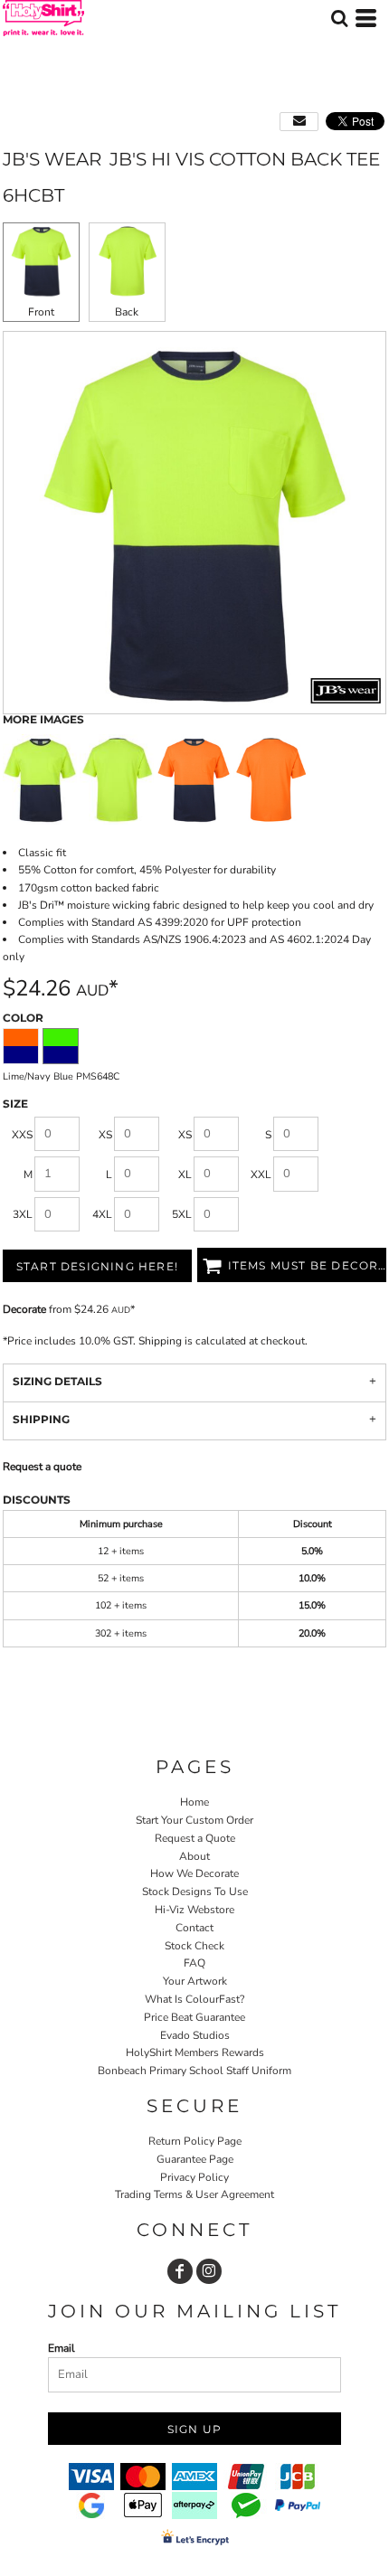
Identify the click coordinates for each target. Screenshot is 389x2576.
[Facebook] (180, 2271)
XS (105, 1135)
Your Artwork (195, 1981)
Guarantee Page (195, 2159)
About (194, 1856)
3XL (23, 1214)
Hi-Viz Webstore (194, 1910)
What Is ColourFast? (194, 1999)
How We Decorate (194, 1873)
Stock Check (194, 1946)
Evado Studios (195, 2035)
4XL (102, 1214)
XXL (261, 1175)
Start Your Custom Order (194, 1820)
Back (127, 312)
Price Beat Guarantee (194, 2017)
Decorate (24, 1309)
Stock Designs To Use (195, 1892)
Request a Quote (195, 1838)
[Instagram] (209, 2271)
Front (41, 312)
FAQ (194, 1963)
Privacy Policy (194, 2177)
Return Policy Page (195, 2141)
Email (62, 2348)
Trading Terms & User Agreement (194, 2194)
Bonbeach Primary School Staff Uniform (194, 2071)
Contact (194, 1928)
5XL (182, 1214)
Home (194, 1802)
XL (185, 1175)
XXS (22, 1135)
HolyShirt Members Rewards (195, 2052)
